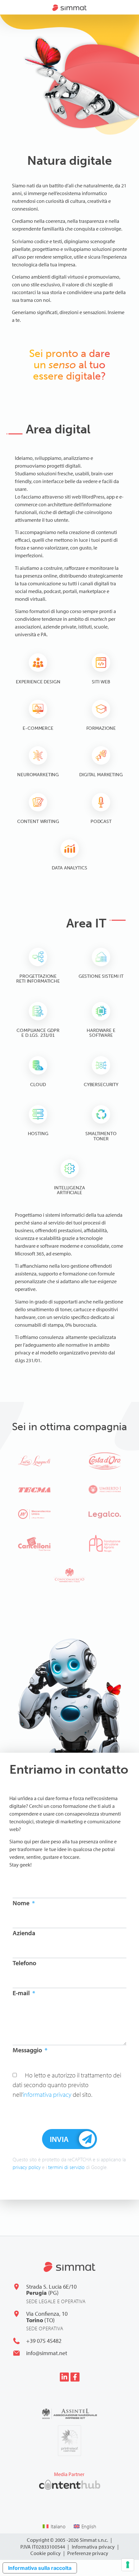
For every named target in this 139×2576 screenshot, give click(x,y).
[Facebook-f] (75, 2377)
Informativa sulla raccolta (40, 2568)
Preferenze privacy (88, 2553)
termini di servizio (66, 2167)
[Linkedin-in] (64, 2377)
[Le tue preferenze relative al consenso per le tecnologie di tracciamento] (128, 2565)
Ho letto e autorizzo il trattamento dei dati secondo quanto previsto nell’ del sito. (67, 2085)
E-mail (22, 1993)
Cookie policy (46, 2553)
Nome (22, 1903)
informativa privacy (47, 2094)
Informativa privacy (93, 2547)
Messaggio (28, 2050)
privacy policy (27, 2167)
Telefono (24, 1963)
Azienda (24, 1933)
